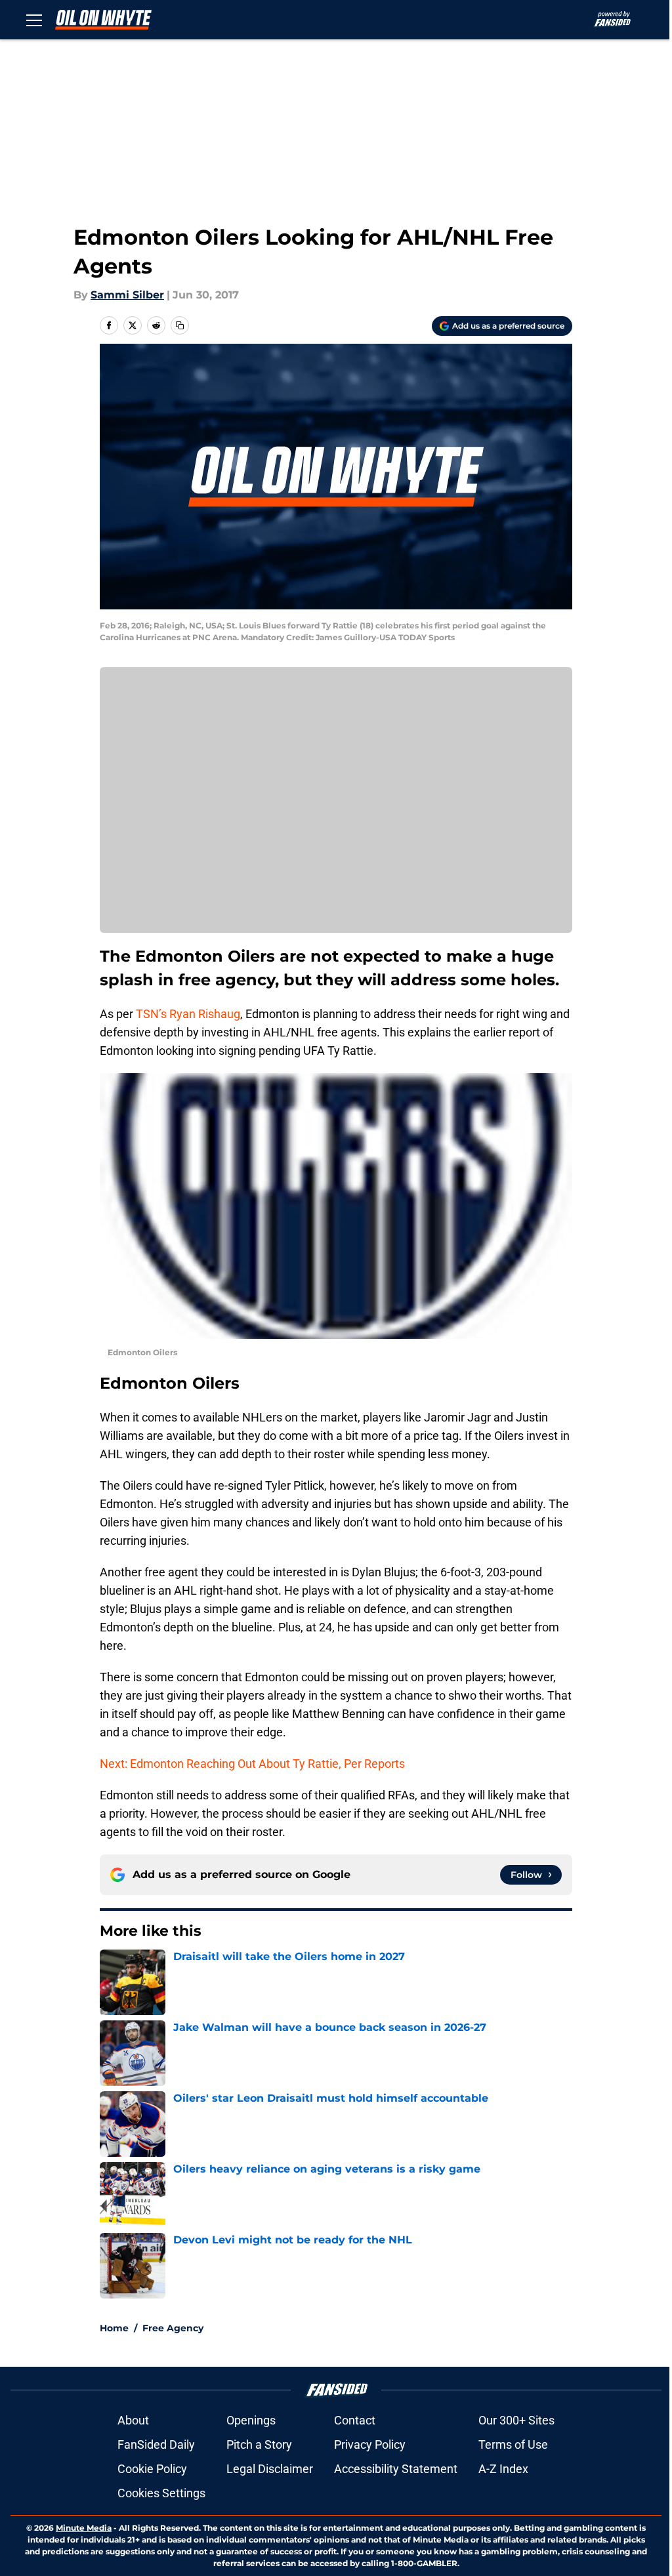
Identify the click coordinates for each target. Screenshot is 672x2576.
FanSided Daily (156, 2444)
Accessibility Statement (396, 2469)
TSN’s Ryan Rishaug (188, 1014)
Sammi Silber (127, 295)
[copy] (180, 325)
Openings (251, 2420)
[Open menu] (34, 20)
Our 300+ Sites (516, 2420)
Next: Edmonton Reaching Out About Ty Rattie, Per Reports (252, 1764)
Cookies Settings (161, 2493)
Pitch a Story (259, 2444)
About (133, 2420)
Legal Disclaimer (270, 2469)
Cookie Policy (152, 2469)
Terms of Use (513, 2444)
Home (114, 2328)
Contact (355, 2420)
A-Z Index (503, 2469)
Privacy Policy (370, 2444)
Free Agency (173, 2328)
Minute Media (84, 2528)
